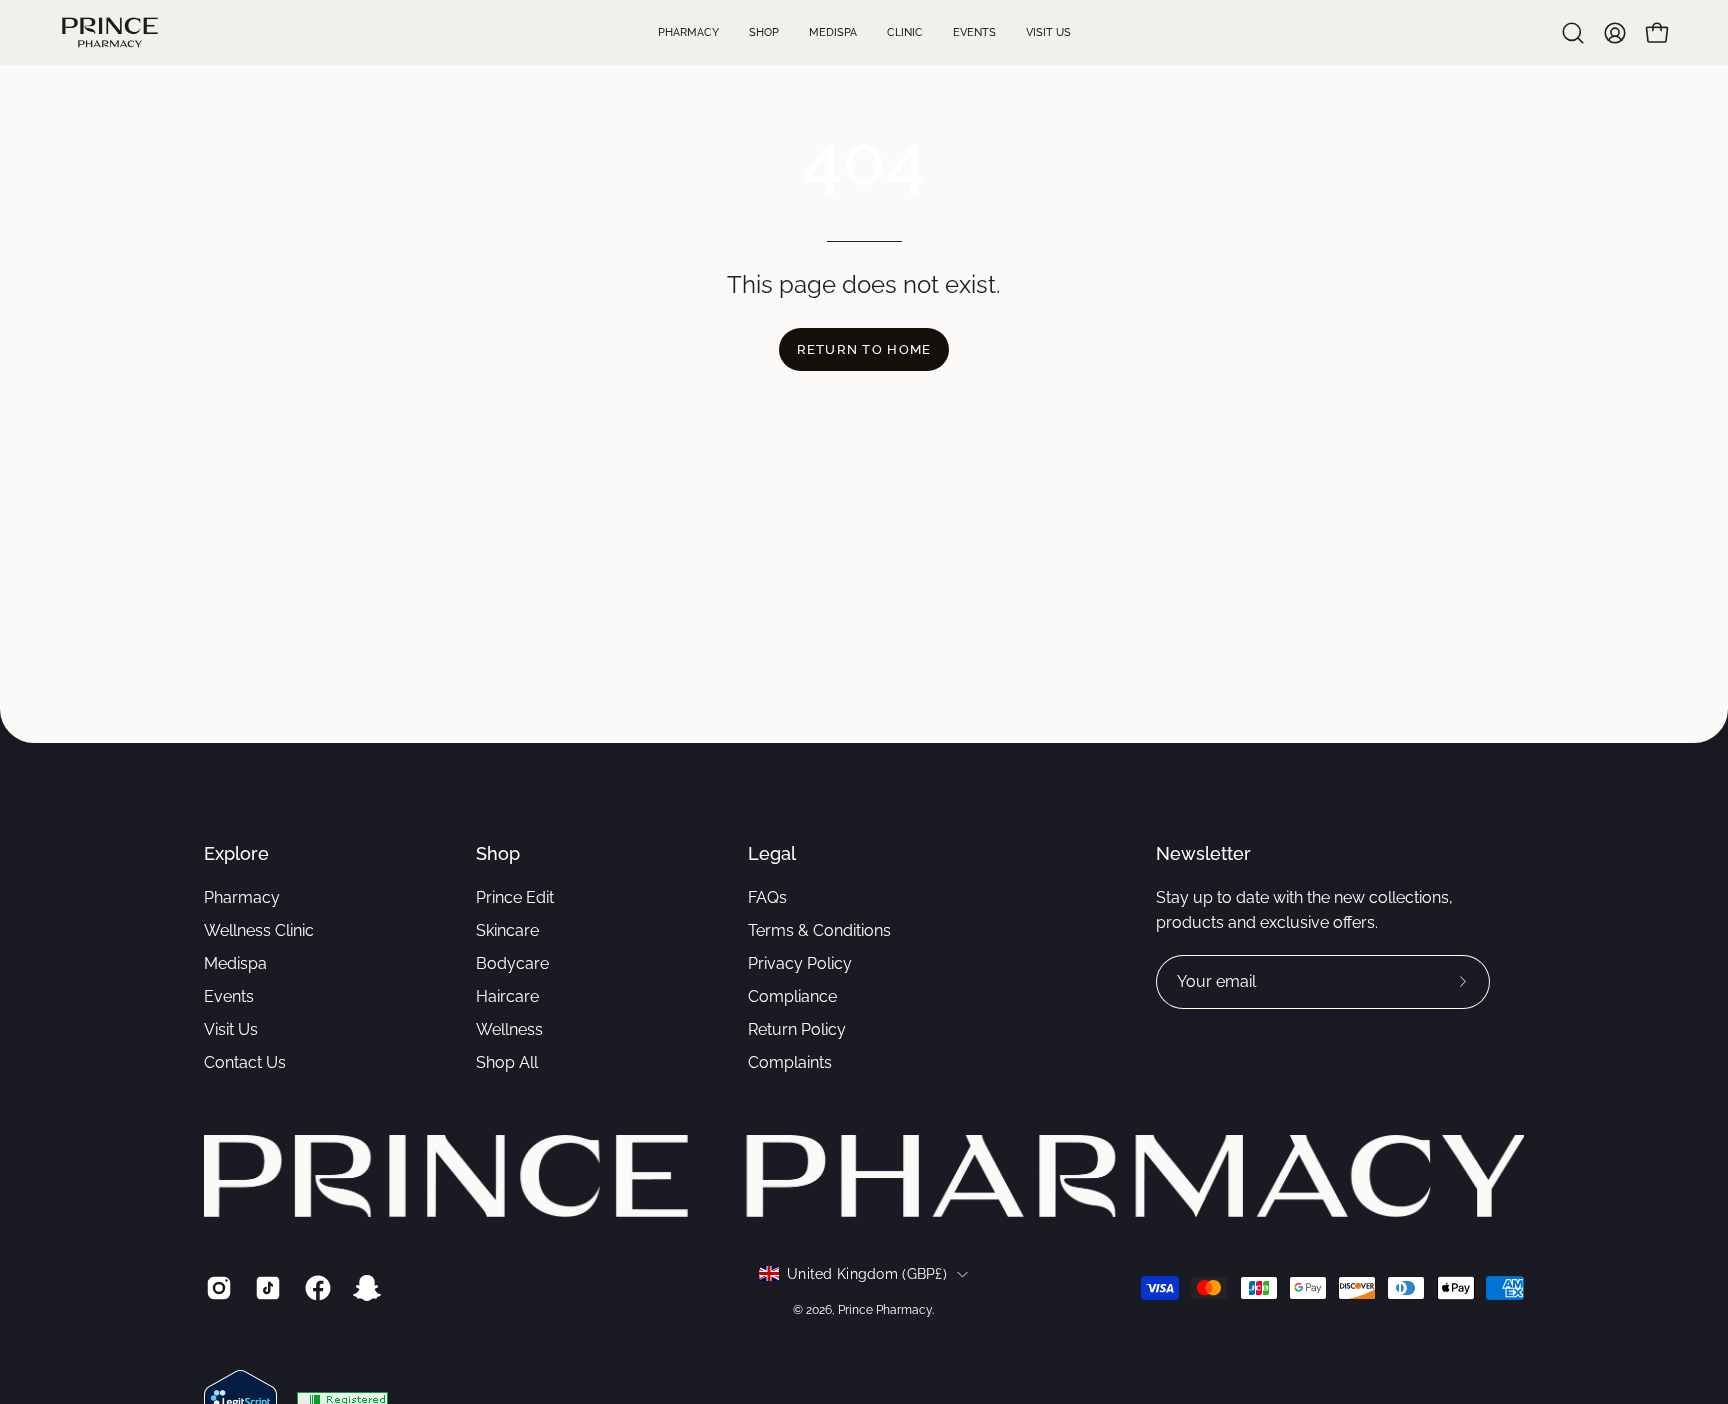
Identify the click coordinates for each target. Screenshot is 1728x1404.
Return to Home (864, 349)
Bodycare (512, 963)
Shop (498, 853)
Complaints (790, 1062)
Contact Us (245, 1062)
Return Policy (797, 1029)
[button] (1573, 33)
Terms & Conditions (819, 930)
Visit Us (231, 1029)
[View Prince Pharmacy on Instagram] (215, 1288)
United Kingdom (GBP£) (867, 1274)
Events (229, 996)
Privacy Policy (800, 963)
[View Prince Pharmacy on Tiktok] (264, 1288)
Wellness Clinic (259, 930)
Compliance (792, 996)
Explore (236, 853)
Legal (772, 853)
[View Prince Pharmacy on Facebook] (314, 1288)
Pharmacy (242, 897)
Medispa (235, 963)
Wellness (509, 1029)
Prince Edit (515, 897)
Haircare (507, 996)
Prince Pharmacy (885, 1310)
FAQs (767, 897)
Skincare (507, 930)
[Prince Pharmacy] (110, 32)
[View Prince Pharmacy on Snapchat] (363, 1288)
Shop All (507, 1062)
